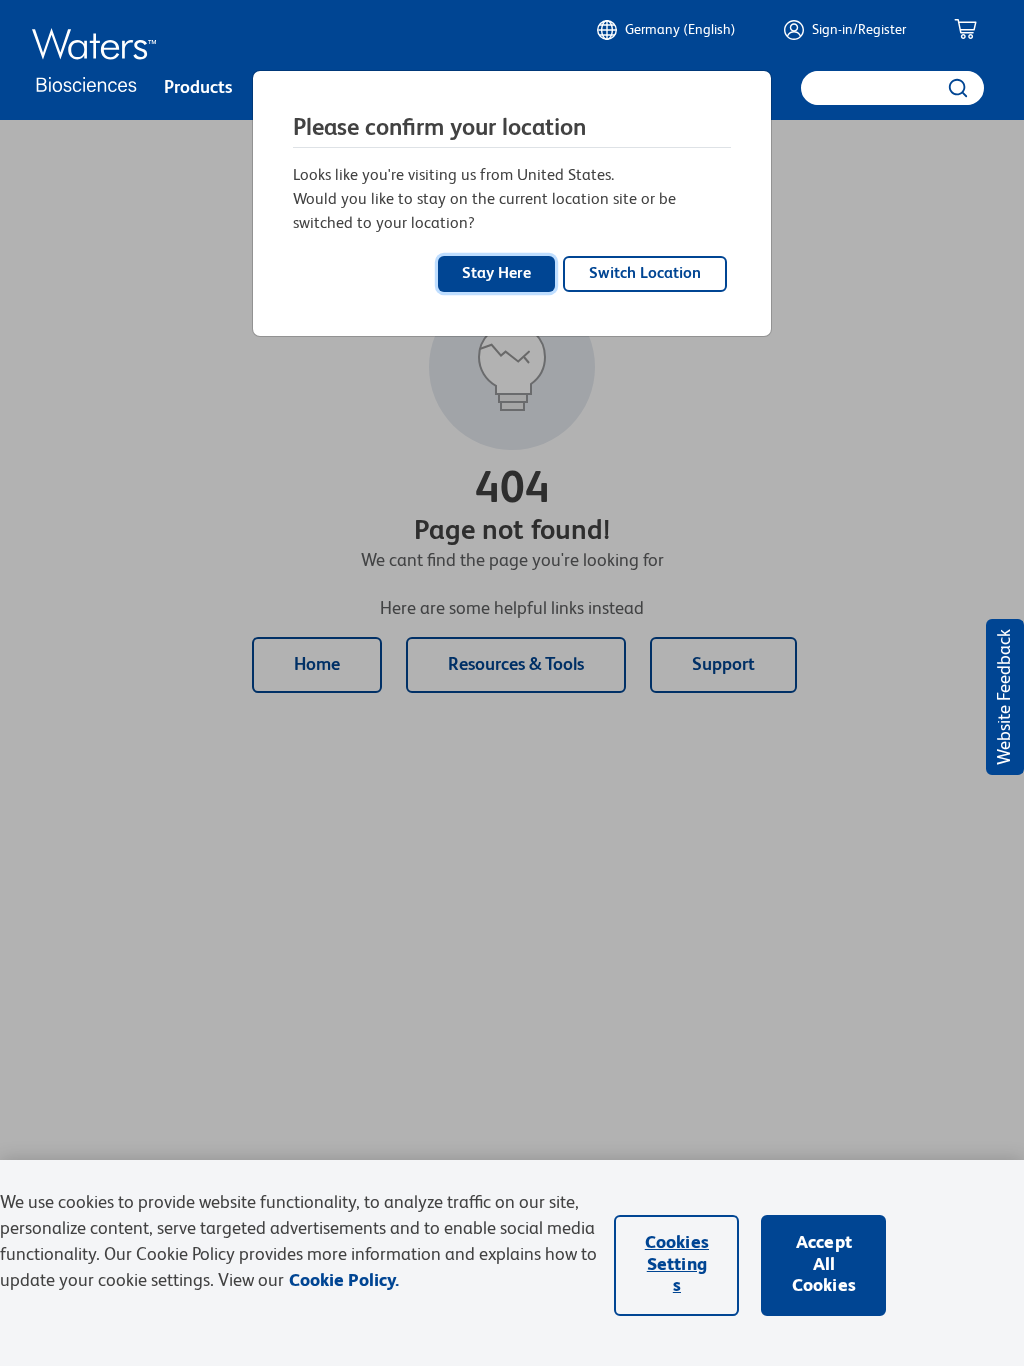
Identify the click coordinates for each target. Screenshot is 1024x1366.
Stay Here (496, 274)
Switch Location (645, 274)
